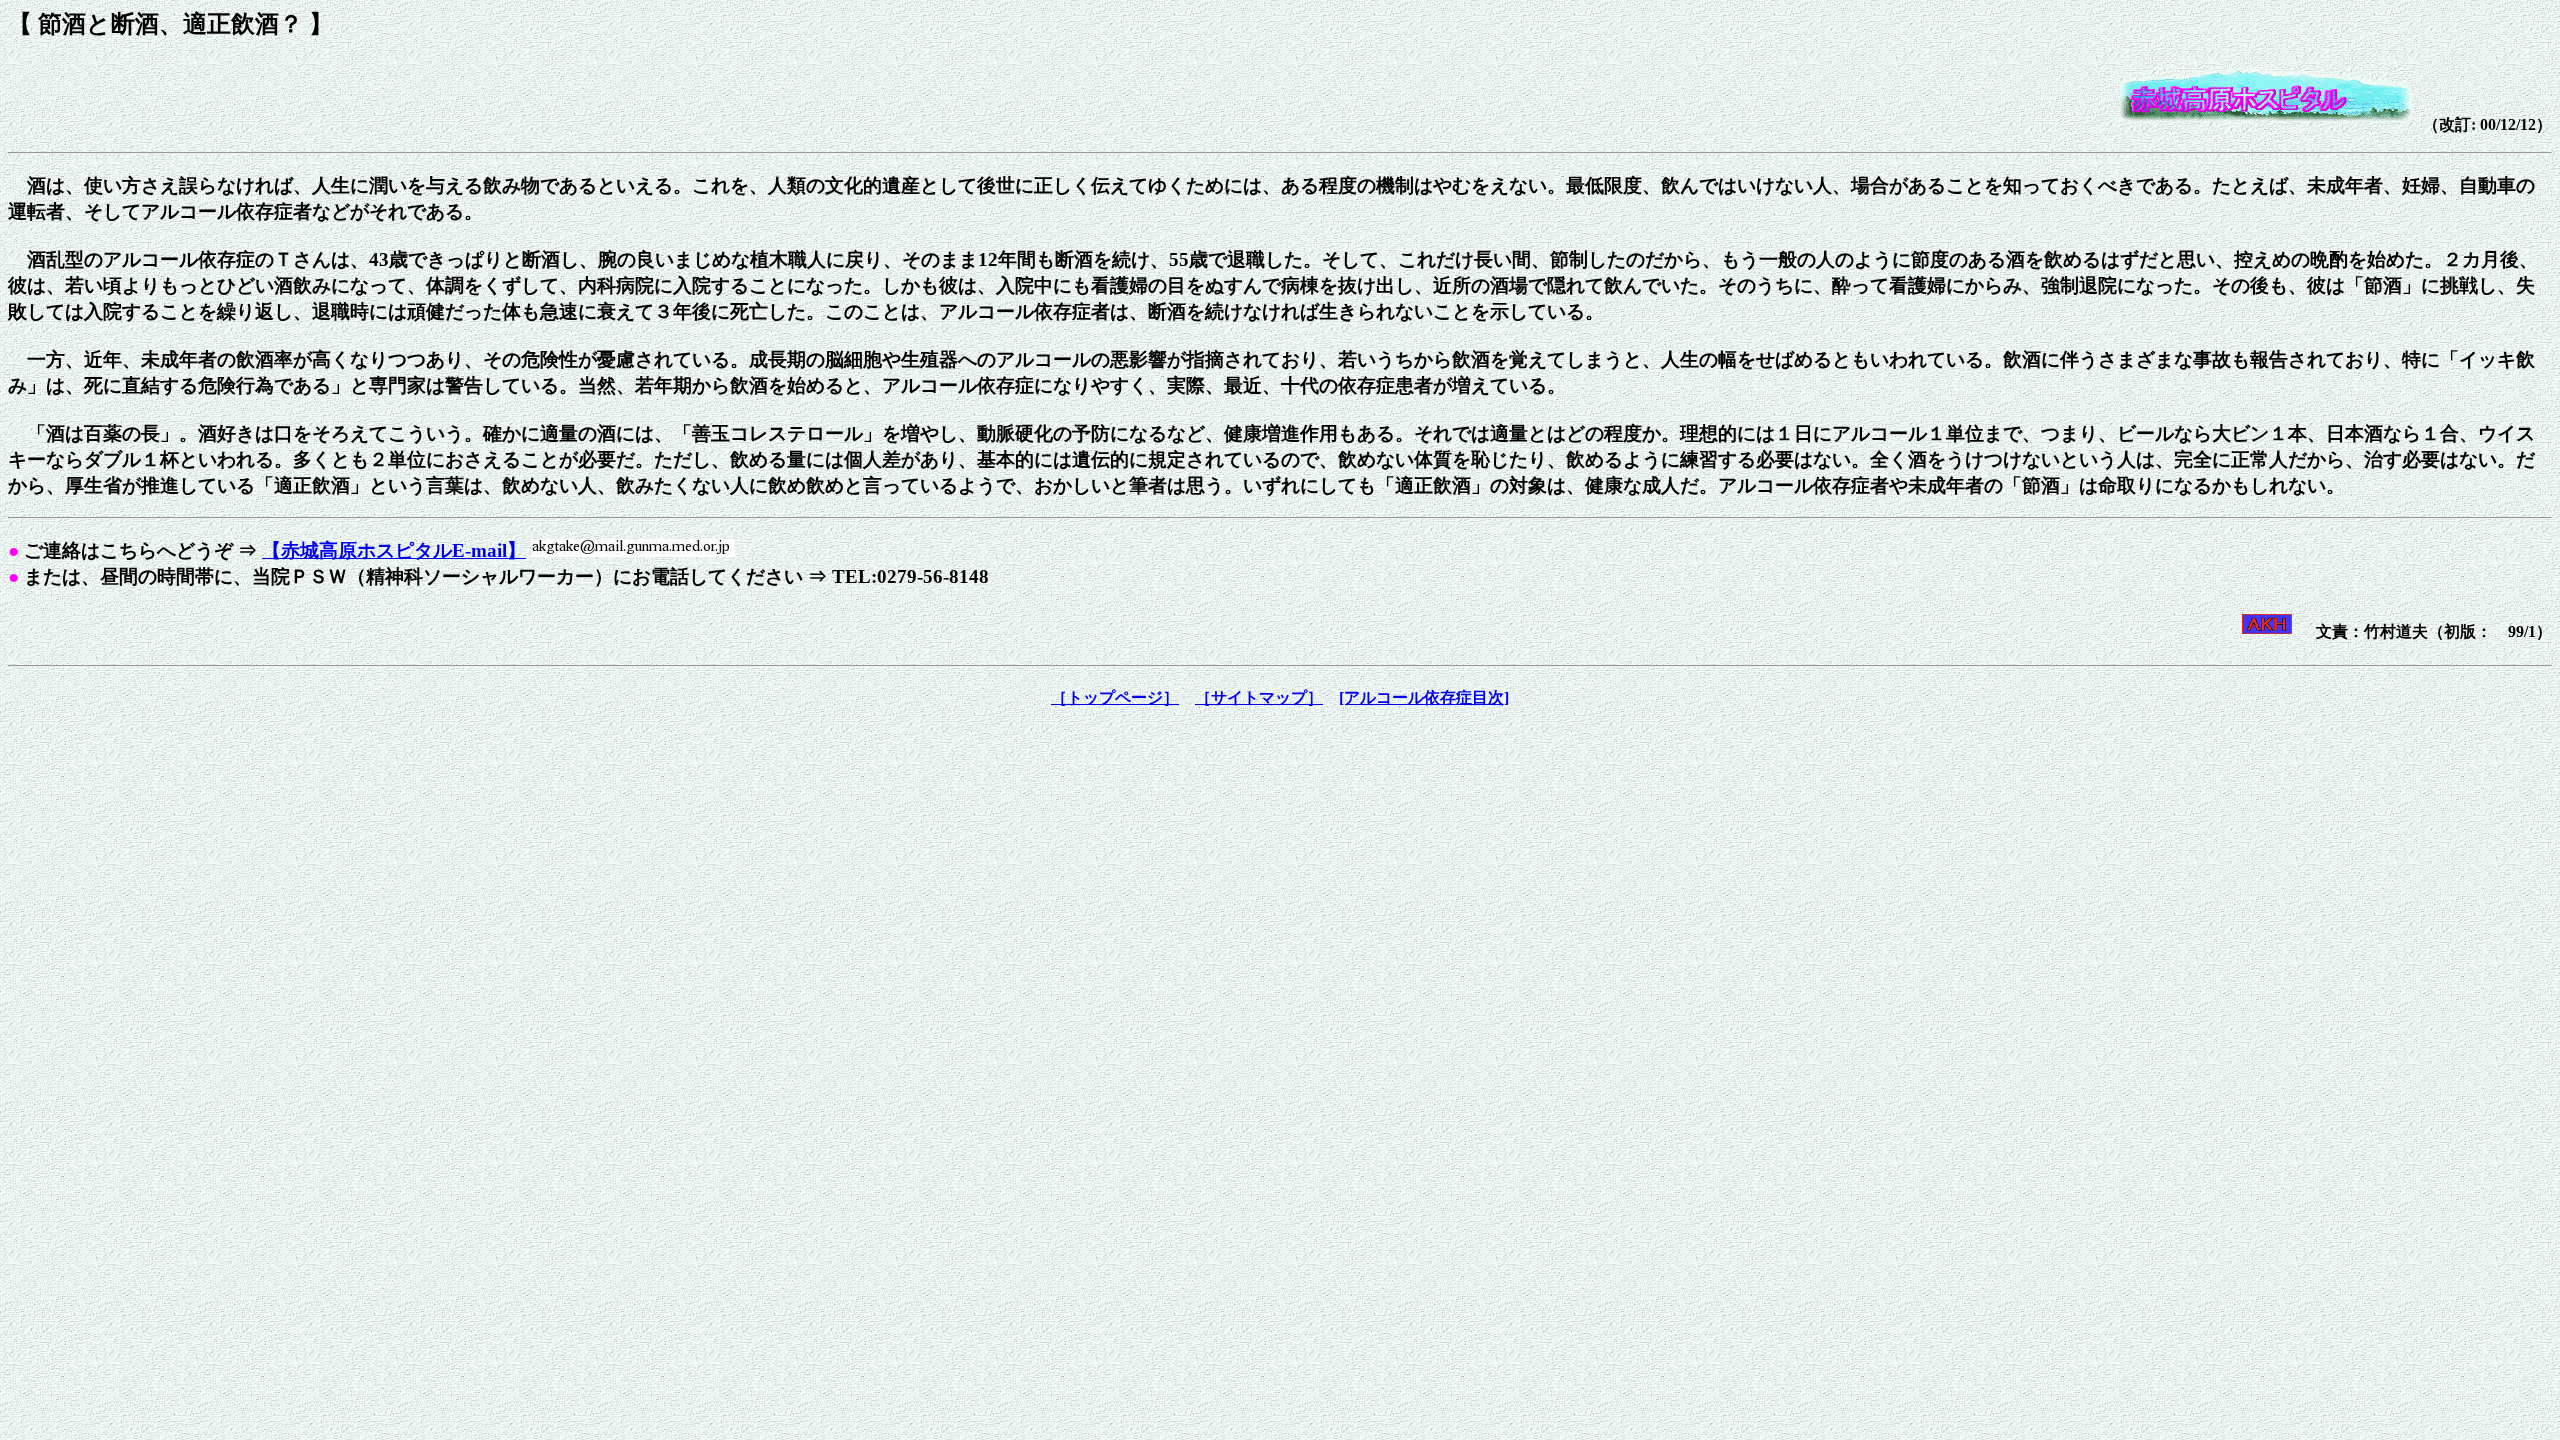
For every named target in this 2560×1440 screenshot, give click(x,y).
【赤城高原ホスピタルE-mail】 (394, 550)
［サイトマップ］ (1259, 697)
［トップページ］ (1115, 697)
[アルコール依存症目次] (1424, 697)
